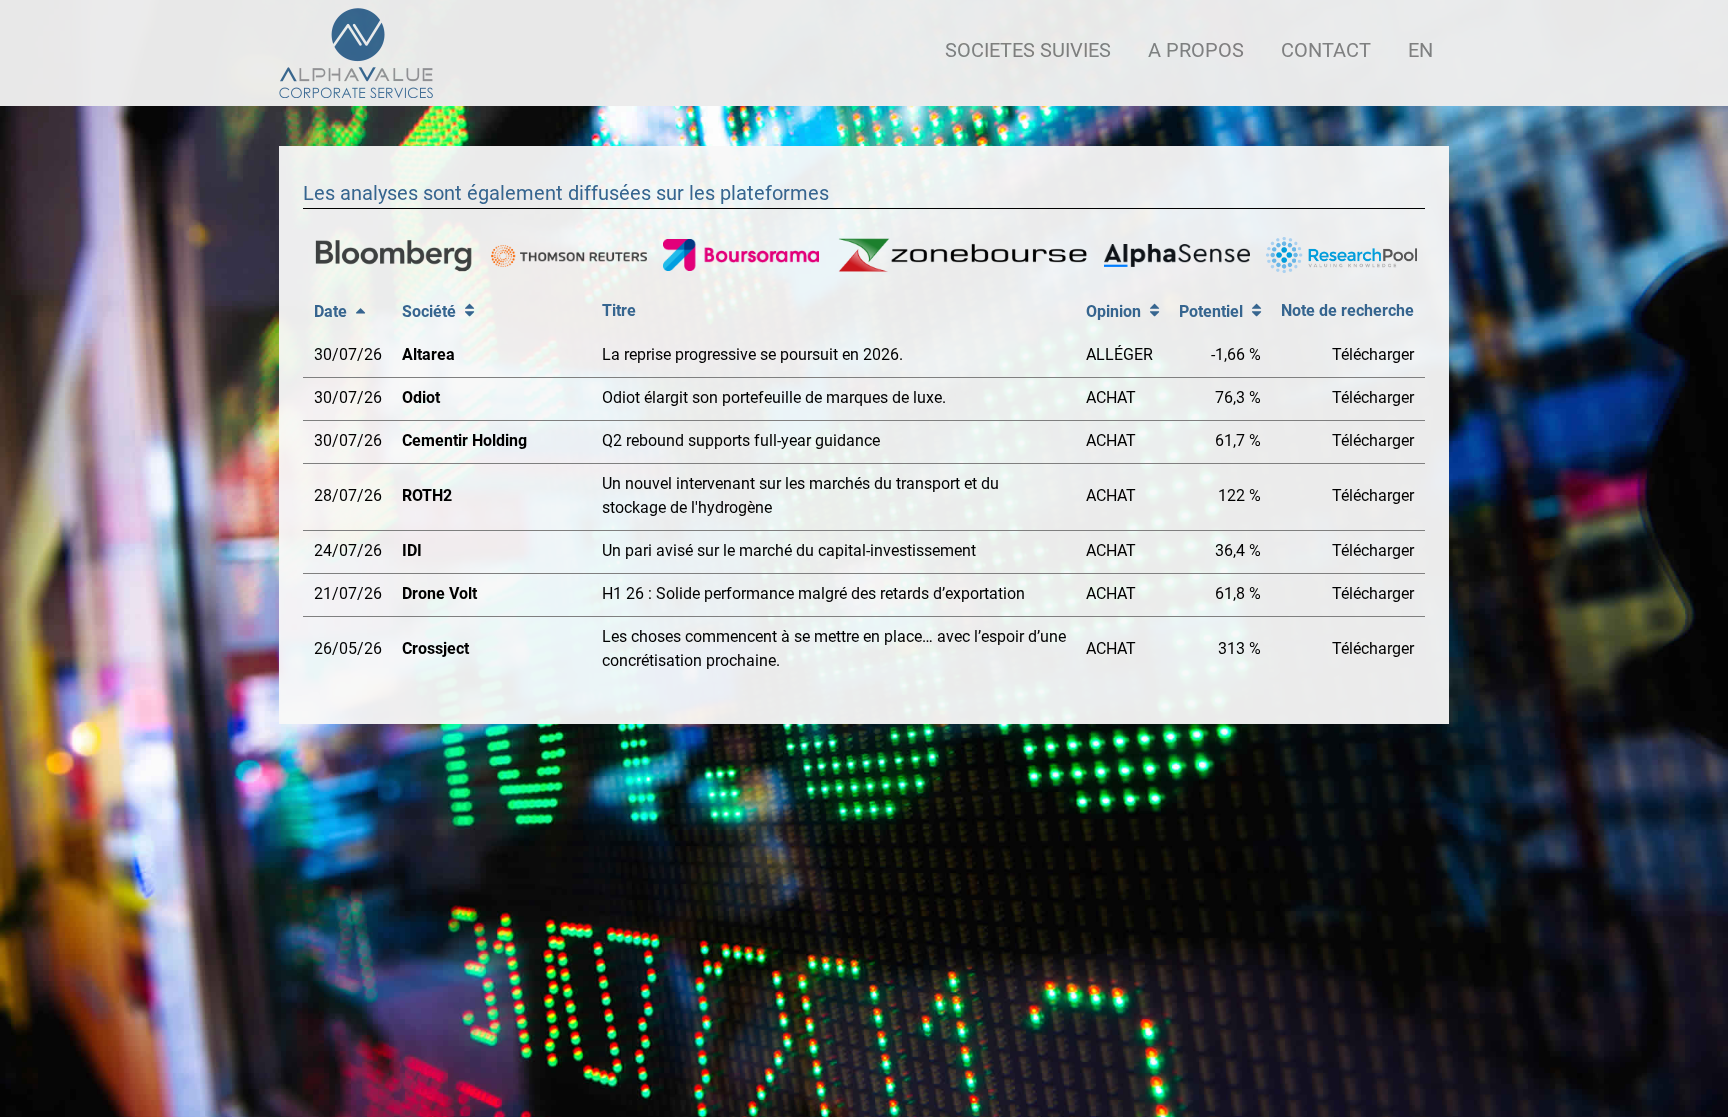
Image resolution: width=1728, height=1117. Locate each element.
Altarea (428, 354)
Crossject (435, 648)
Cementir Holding (464, 440)
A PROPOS (1196, 50)
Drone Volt (439, 593)
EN (1420, 50)
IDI (412, 550)
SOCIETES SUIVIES (1028, 50)
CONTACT (1326, 50)
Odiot (421, 397)
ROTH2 (427, 495)
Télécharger (1373, 354)
